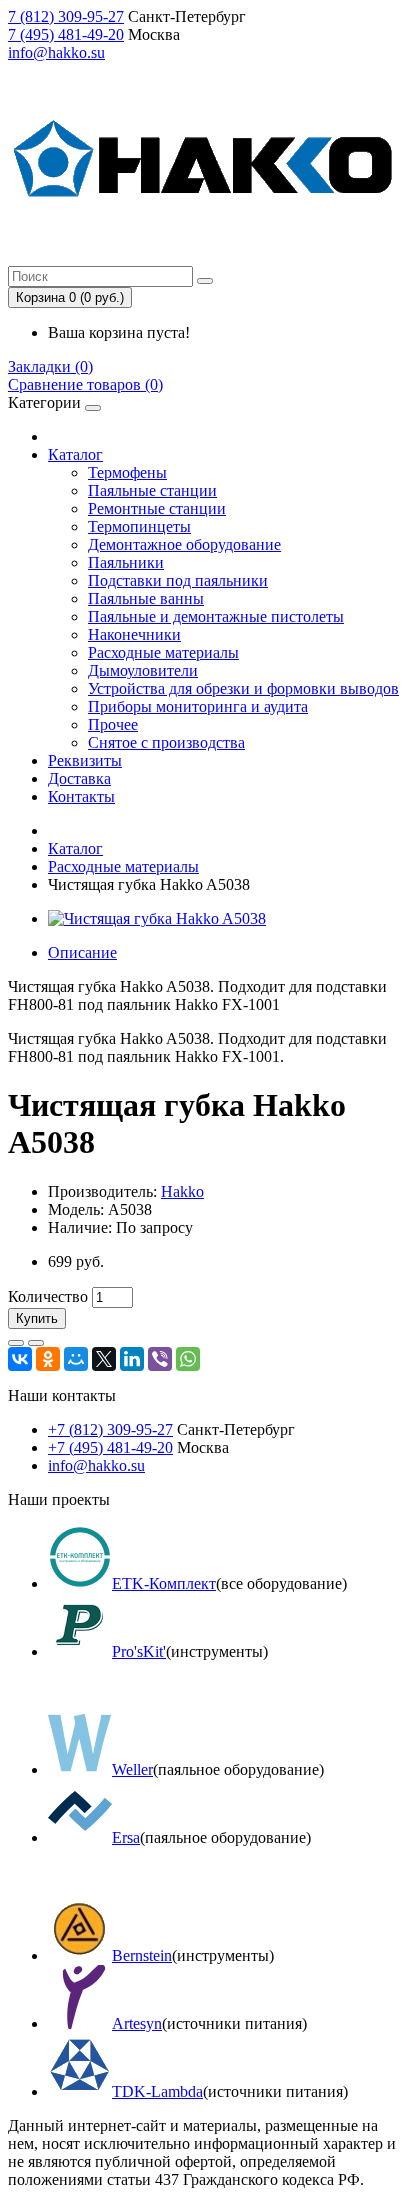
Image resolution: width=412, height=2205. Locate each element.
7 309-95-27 (66, 16)
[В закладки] (16, 1343)
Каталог (75, 454)
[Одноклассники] (48, 1359)
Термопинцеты (139, 526)
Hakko (182, 1191)
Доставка (79, 778)
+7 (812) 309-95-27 (110, 1429)
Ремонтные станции (157, 508)
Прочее (113, 724)
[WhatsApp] (188, 1359)
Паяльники (126, 562)
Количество (48, 1296)
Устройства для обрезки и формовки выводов (243, 688)
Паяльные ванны (146, 598)
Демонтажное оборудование (184, 544)
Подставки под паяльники (178, 580)
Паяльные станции (152, 490)
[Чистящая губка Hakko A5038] (157, 918)
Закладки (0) (50, 366)
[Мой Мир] (76, 1359)
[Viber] (160, 1359)
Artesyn (137, 2023)
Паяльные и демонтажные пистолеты (216, 616)
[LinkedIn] (132, 1359)
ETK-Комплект (164, 1583)
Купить (37, 1318)
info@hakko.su (56, 52)
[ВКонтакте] (20, 1359)
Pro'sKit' (139, 1651)
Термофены (127, 472)
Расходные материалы (163, 652)
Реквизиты (85, 760)
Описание (82, 952)
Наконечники (134, 634)
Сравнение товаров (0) (85, 384)
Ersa (126, 1837)
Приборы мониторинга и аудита (198, 706)
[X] (104, 1359)
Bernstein (142, 1955)
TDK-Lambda (157, 2091)
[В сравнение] (36, 1343)
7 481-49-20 (66, 34)
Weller (132, 1769)
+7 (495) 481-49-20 (110, 1447)
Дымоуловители (143, 670)
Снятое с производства (166, 742)
